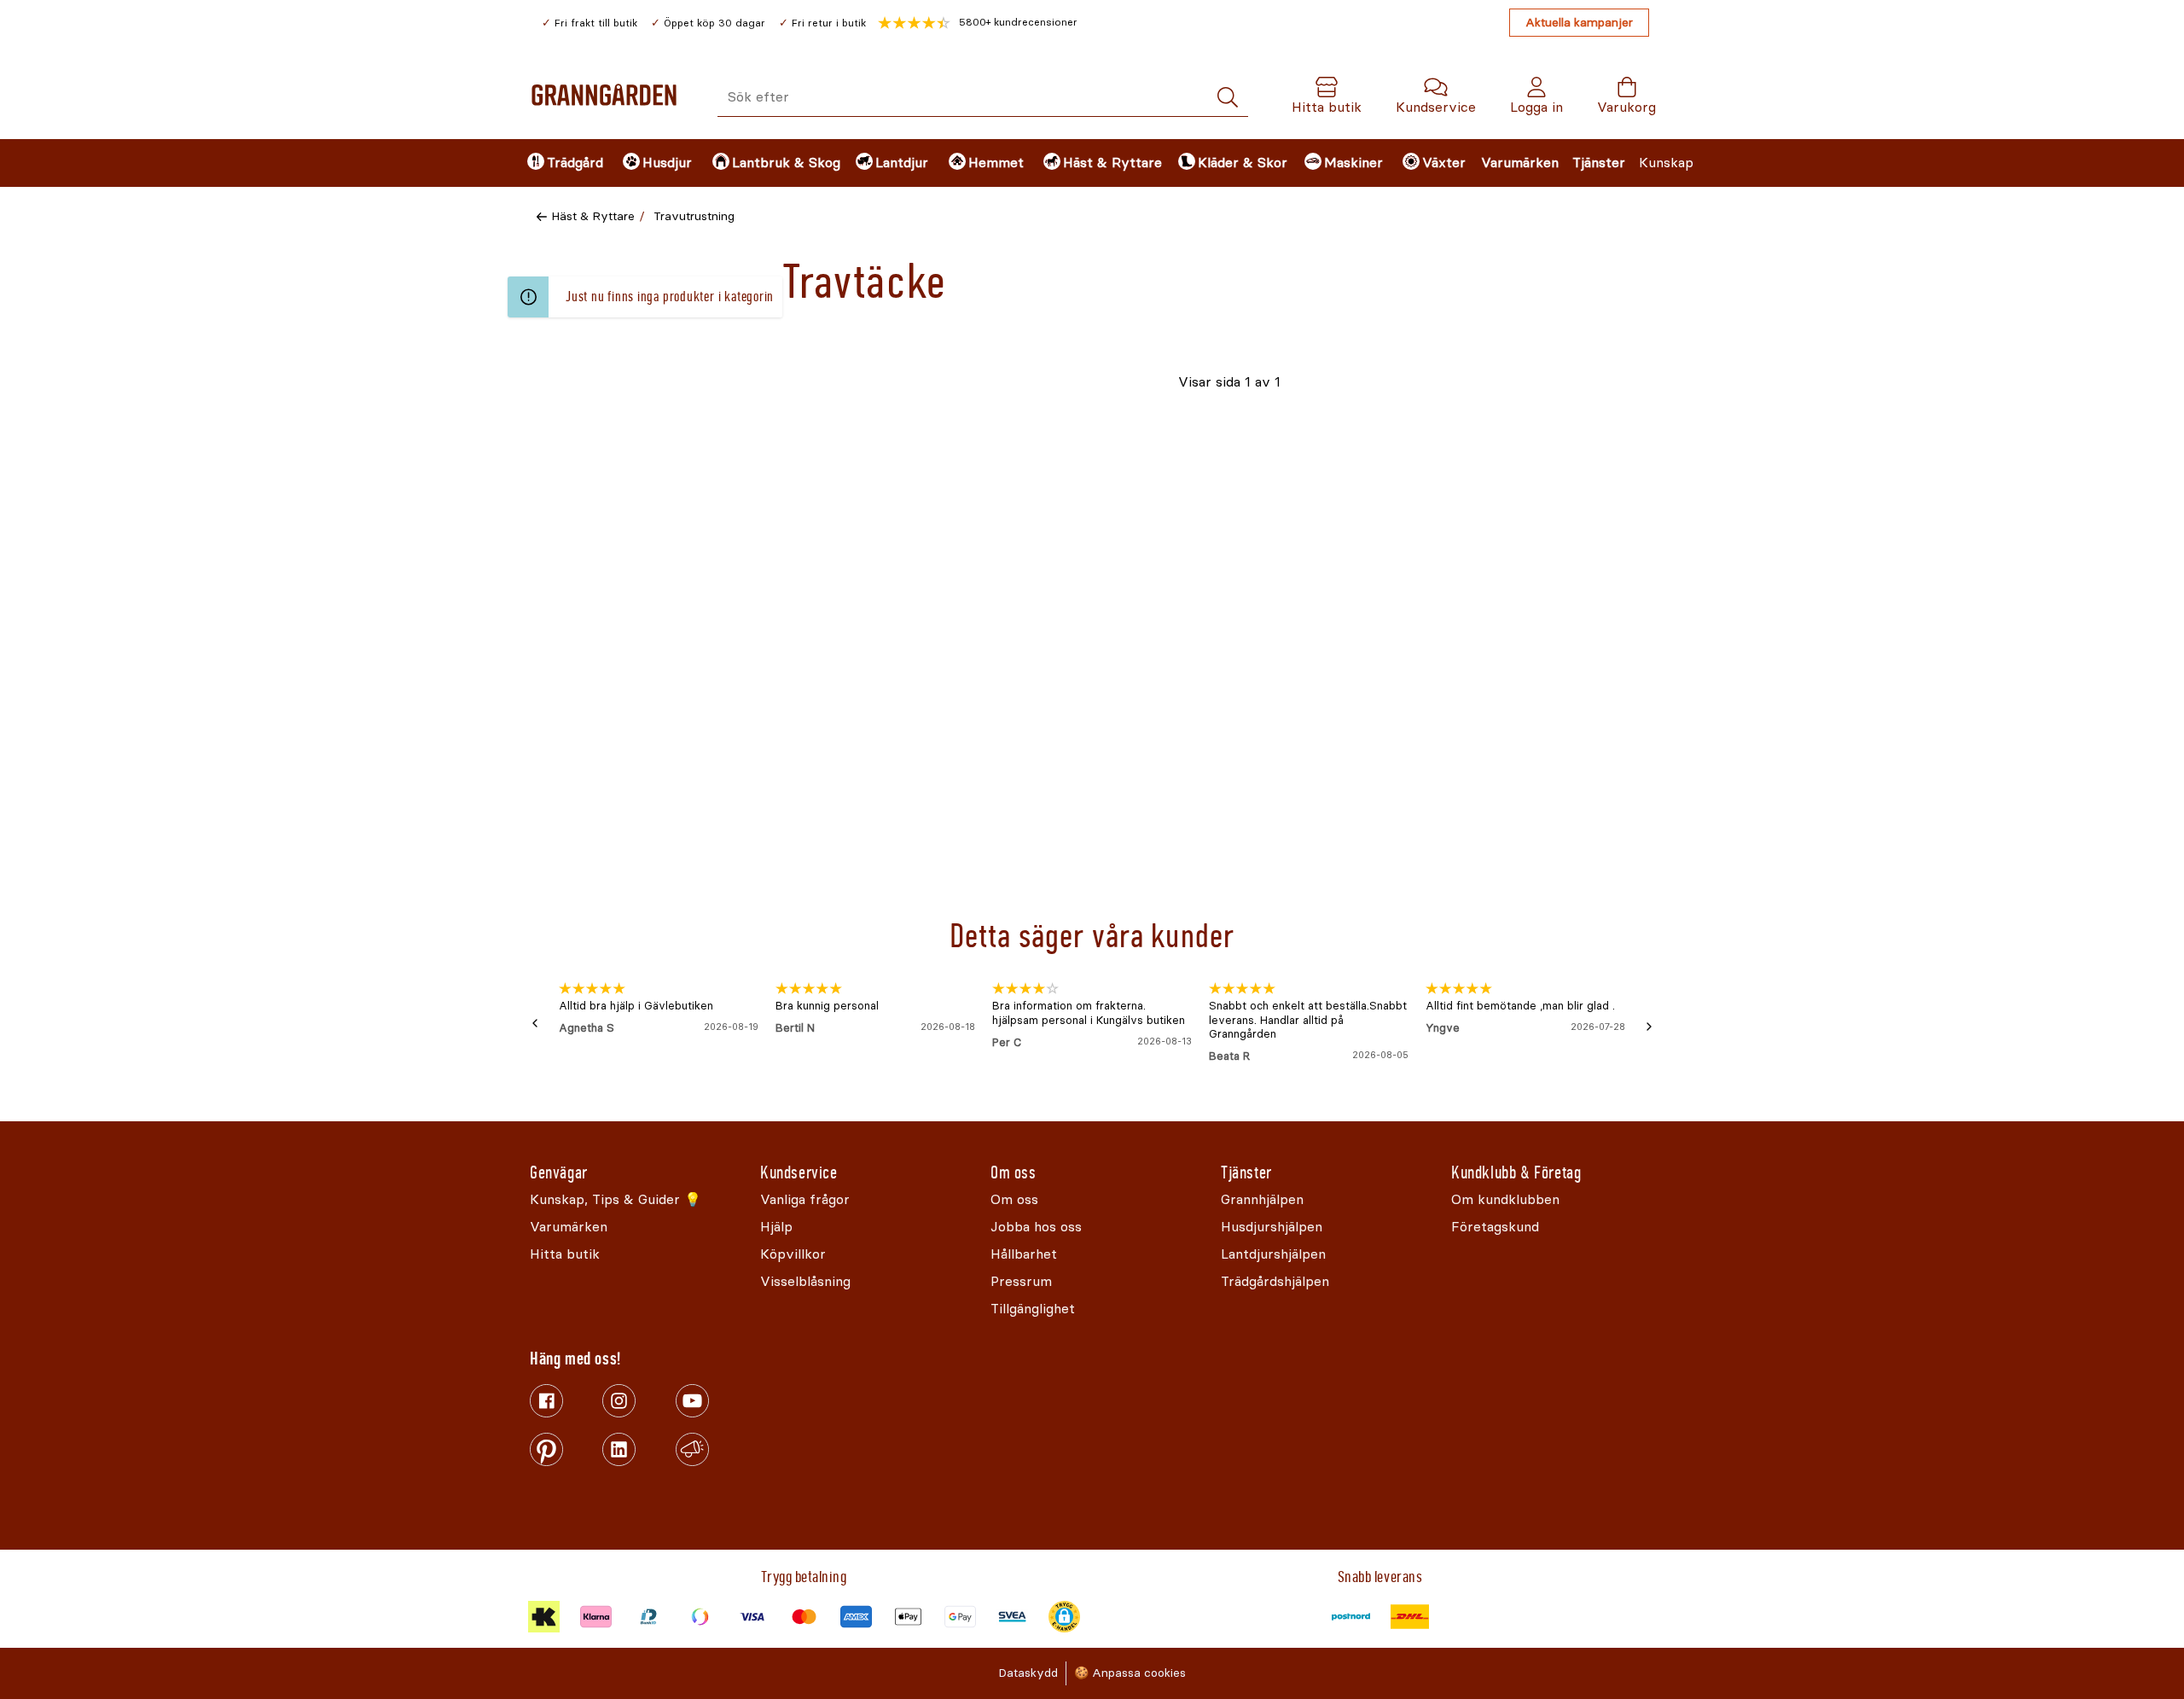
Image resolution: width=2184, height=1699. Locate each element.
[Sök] (1228, 98)
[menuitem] (561, 163)
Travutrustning (694, 216)
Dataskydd (1028, 1673)
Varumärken (1520, 163)
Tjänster (1599, 163)
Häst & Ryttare (593, 216)
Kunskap (1666, 163)
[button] (978, 23)
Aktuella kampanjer (1579, 23)
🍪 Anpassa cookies (1130, 1673)
